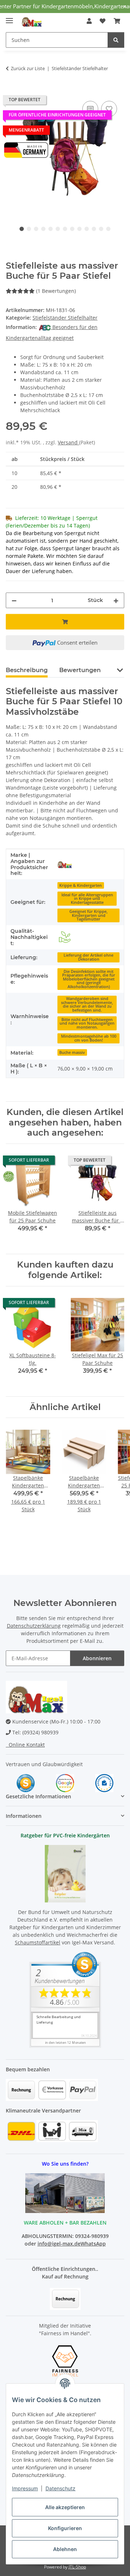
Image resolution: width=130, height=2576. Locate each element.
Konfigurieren (65, 2528)
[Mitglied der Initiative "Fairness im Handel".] (65, 2360)
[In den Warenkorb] (12, 91)
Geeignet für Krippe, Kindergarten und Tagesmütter (88, 915)
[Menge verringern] (14, 600)
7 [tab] (65, 229)
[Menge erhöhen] (116, 600)
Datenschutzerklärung (34, 1626)
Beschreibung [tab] (27, 670)
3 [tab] (36, 229)
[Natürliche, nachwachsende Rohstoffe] (65, 937)
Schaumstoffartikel (38, 1942)
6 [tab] (58, 229)
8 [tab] (72, 229)
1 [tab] (22, 229)
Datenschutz (60, 2488)
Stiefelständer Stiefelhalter (65, 318)
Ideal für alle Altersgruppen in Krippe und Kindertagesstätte (87, 899)
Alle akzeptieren (65, 2507)
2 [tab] (29, 229)
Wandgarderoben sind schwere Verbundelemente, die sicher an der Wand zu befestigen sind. (87, 1004)
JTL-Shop (77, 2567)
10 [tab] (87, 229)
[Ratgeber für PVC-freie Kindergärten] (65, 1873)
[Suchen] (116, 40)
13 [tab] (108, 229)
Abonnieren (97, 1658)
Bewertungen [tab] (80, 670)
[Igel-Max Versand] (65, 864)
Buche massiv (72, 1052)
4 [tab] (43, 229)
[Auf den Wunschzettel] (109, 109)
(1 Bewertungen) (56, 291)
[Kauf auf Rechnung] (65, 2298)
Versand (68, 442)
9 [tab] (79, 229)
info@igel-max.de (59, 2244)
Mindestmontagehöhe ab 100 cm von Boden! (89, 1038)
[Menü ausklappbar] (9, 18)
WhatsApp (93, 2244)
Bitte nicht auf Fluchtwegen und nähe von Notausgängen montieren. (87, 1023)
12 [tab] (101, 229)
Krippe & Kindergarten (81, 885)
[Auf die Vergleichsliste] (90, 109)
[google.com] (65, 1783)
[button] (89, 21)
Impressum (25, 2488)
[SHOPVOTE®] (26, 1783)
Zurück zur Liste (28, 68)
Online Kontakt (25, 1745)
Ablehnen (65, 2549)
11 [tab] (94, 229)
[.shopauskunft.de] (104, 1783)
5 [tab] (51, 229)
